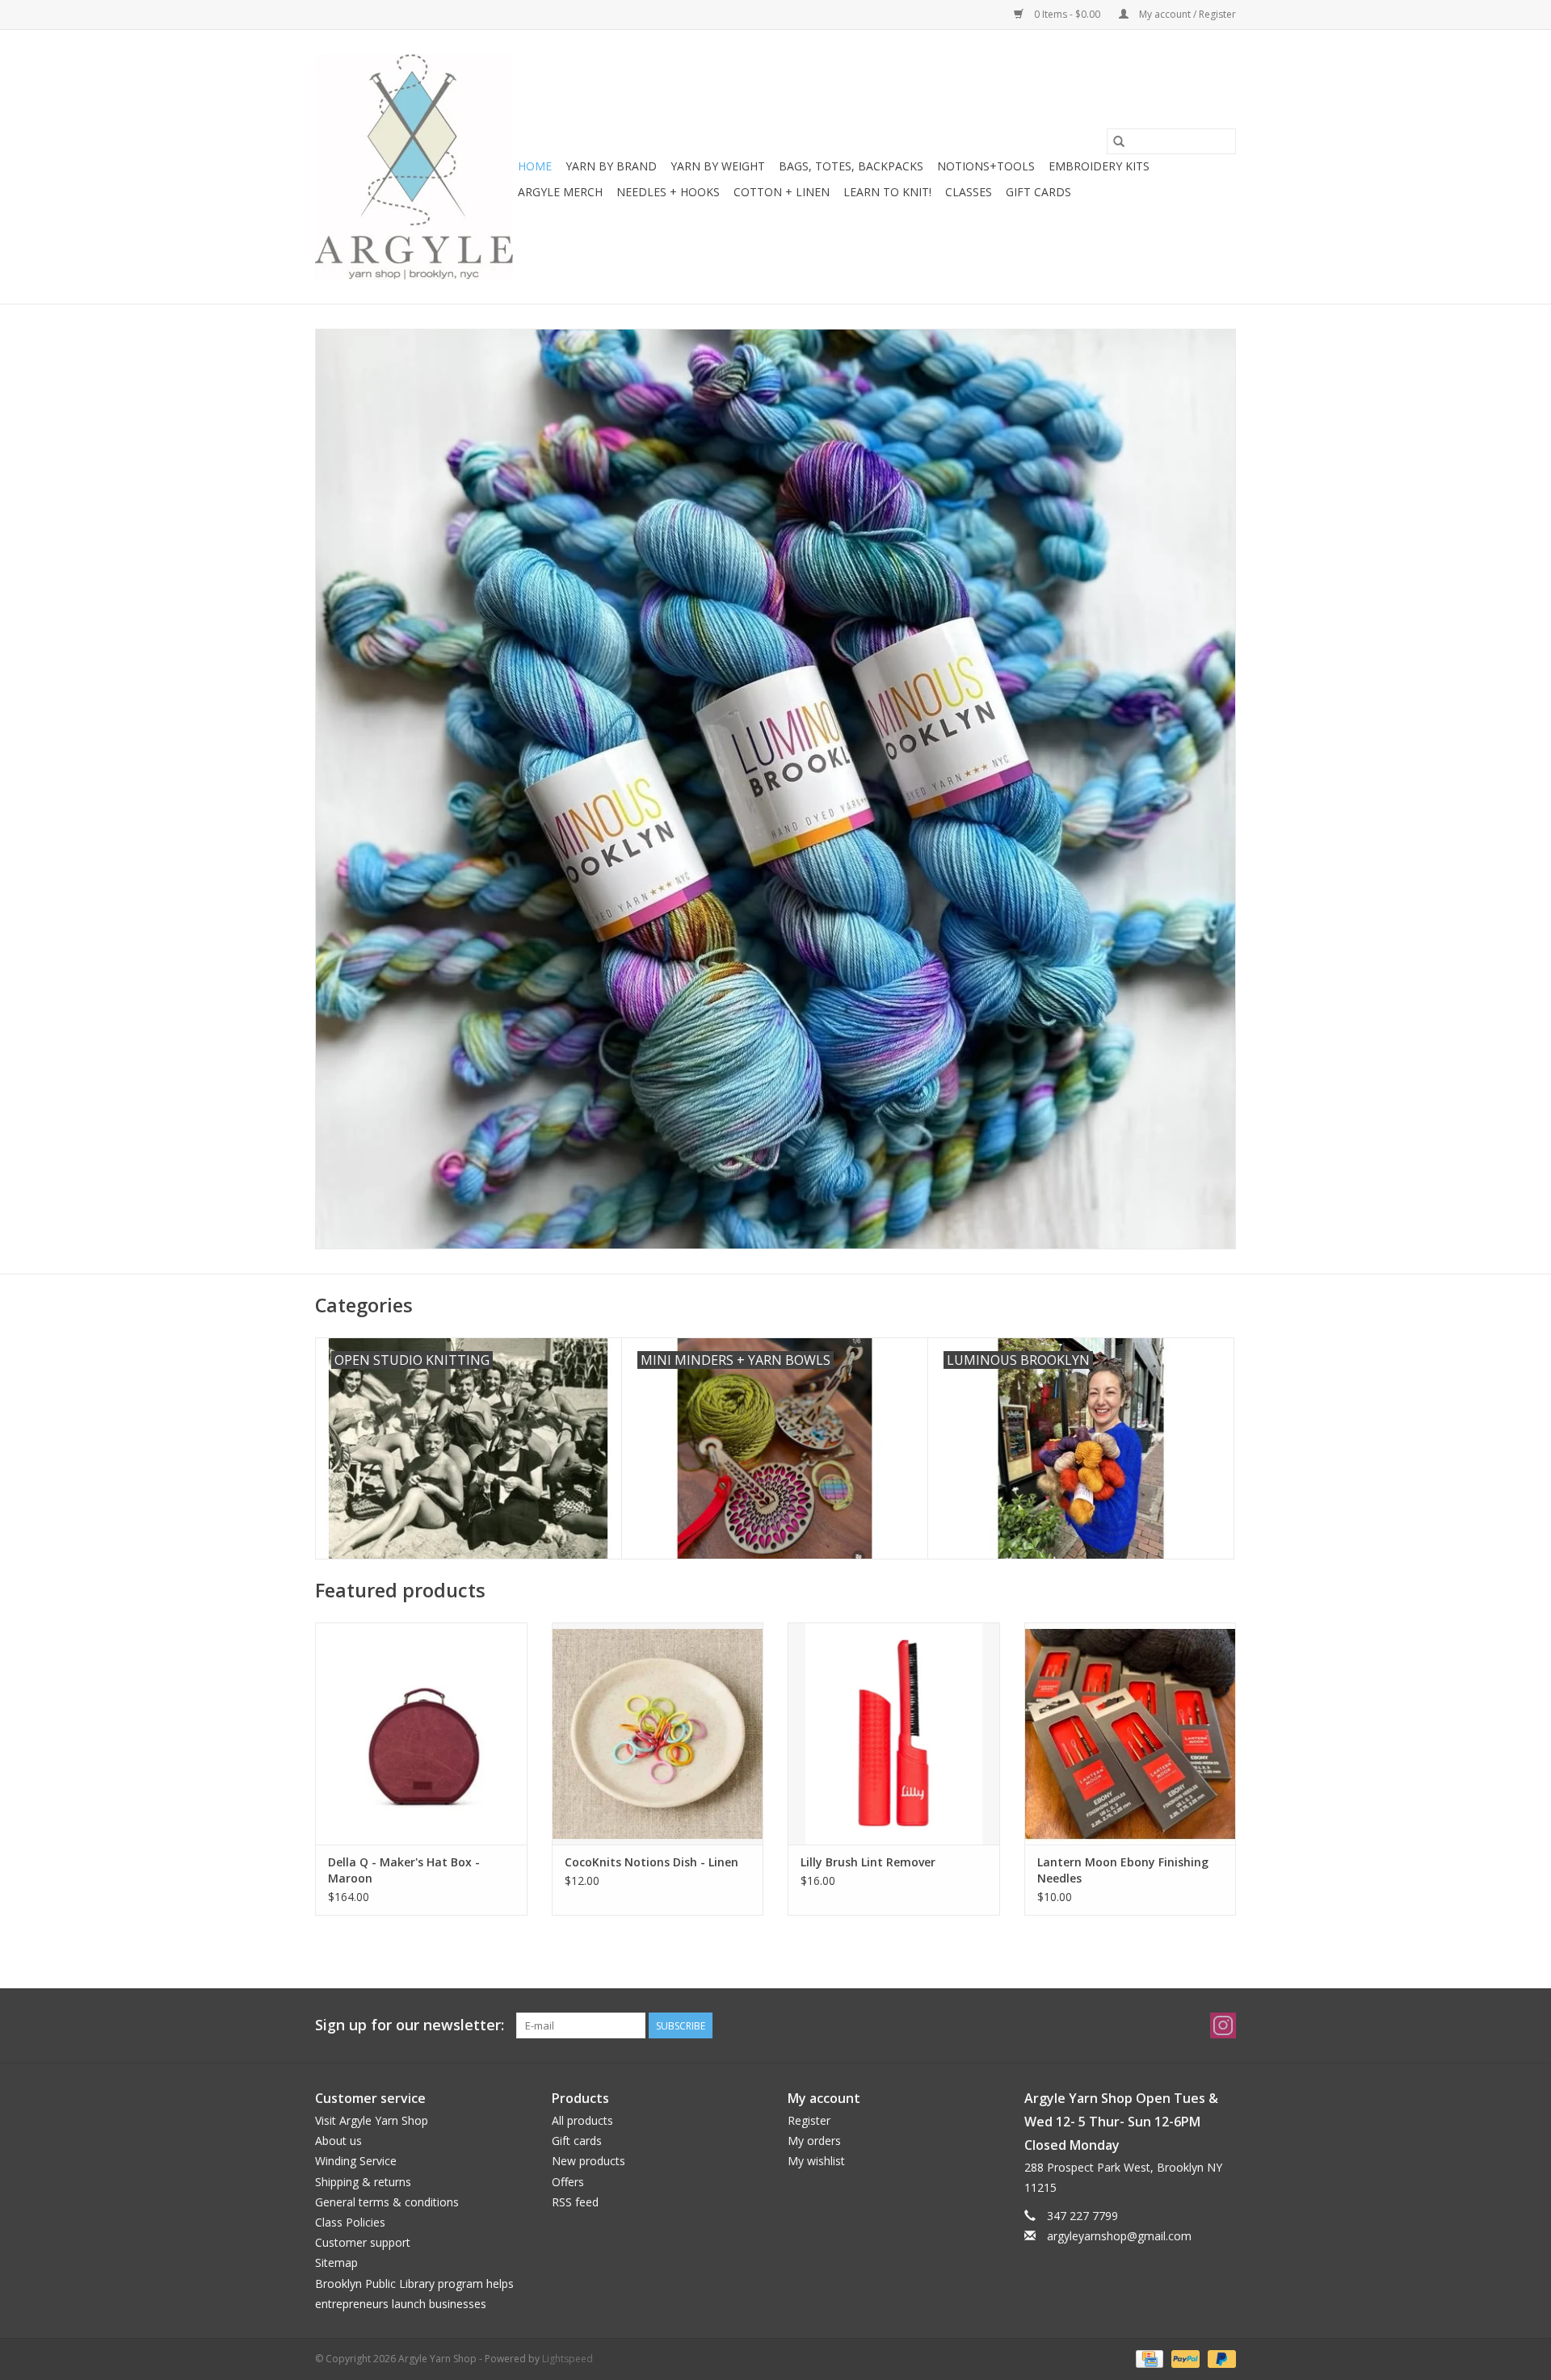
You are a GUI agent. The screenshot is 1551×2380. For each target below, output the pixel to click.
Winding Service (356, 2161)
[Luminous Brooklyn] (775, 789)
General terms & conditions (387, 2202)
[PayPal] (1184, 2358)
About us (338, 2141)
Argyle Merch (560, 192)
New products (588, 2161)
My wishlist (816, 2161)
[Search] (1119, 141)
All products (582, 2120)
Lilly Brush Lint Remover (868, 1862)
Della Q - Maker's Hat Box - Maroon (404, 1870)
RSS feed (575, 2202)
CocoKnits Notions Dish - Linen (652, 1862)
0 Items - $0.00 (1067, 14)
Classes (969, 192)
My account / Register (1186, 14)
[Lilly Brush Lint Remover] (894, 1734)
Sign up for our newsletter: (410, 2025)
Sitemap (336, 2262)
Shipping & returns (363, 2182)
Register (809, 2120)
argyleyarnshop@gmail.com (1119, 2236)
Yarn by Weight (718, 166)
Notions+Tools (986, 166)
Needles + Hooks (668, 192)
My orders (814, 2141)
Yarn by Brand (611, 166)
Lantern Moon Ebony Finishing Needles (1123, 1870)
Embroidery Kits (1099, 166)
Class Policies (350, 2222)
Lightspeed (567, 2359)
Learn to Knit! (887, 192)
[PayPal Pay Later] (1219, 2358)
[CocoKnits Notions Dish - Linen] (658, 1734)
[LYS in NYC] (414, 167)
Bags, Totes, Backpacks (851, 166)
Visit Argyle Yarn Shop (372, 2120)
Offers (568, 2182)
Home (535, 166)
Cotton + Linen (782, 192)
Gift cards (1038, 192)
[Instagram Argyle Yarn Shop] (1223, 2025)
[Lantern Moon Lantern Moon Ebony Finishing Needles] (1131, 1734)
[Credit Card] (1148, 2358)
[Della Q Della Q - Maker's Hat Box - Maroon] (421, 1734)
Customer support (363, 2242)
